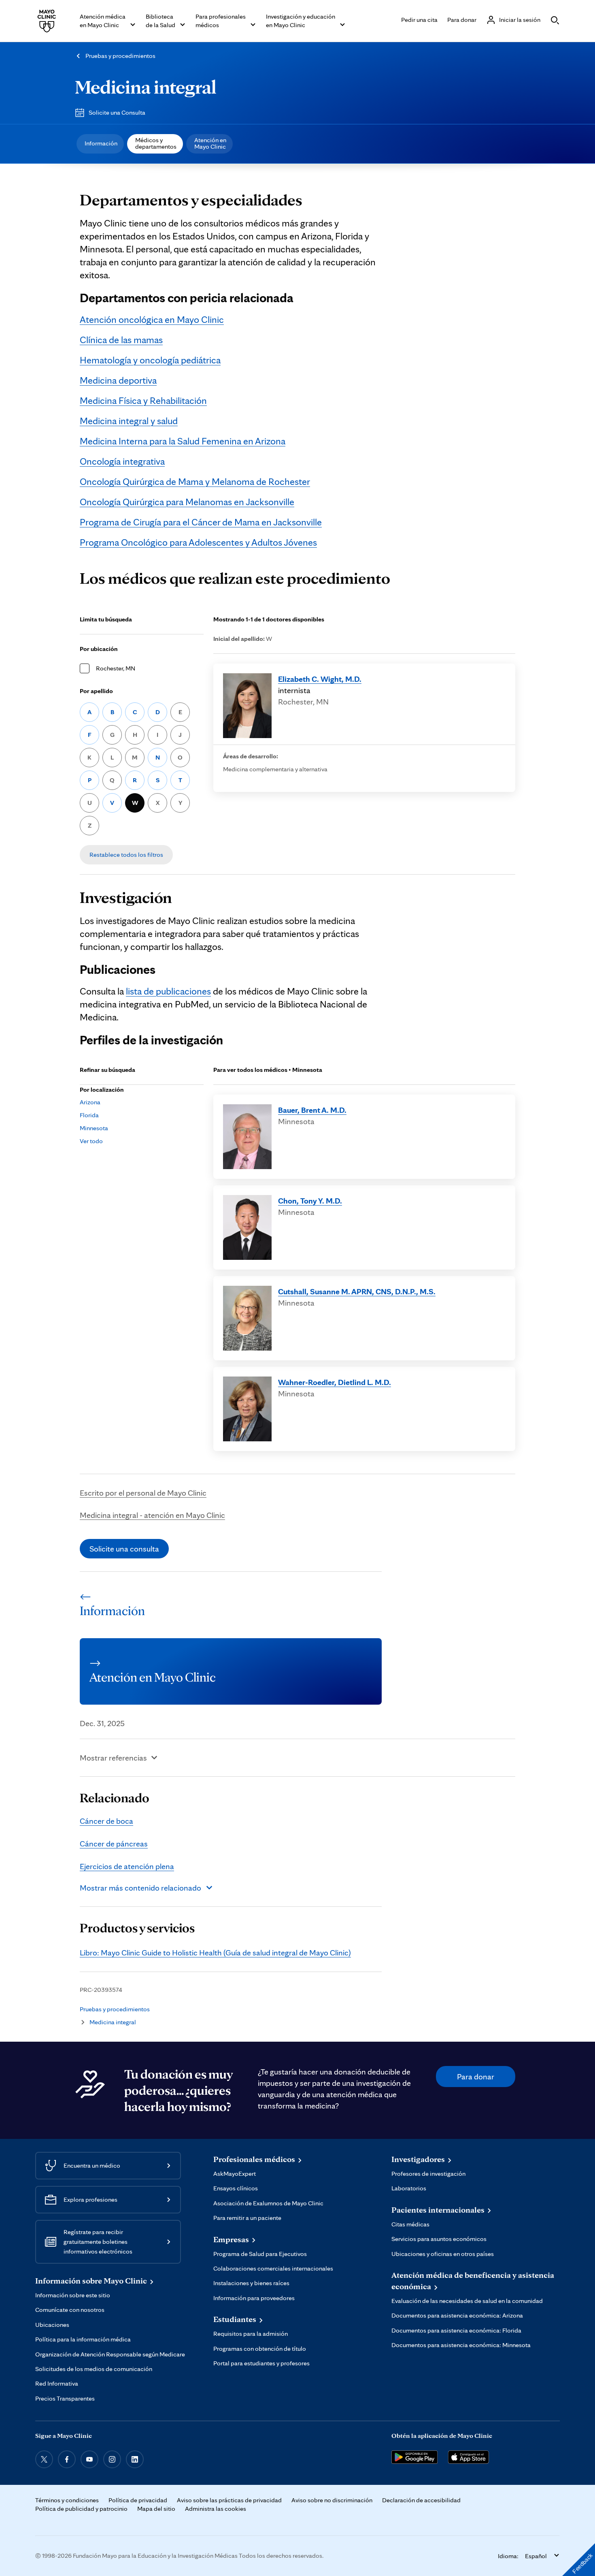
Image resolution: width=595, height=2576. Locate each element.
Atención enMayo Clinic (210, 143)
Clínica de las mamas (121, 340)
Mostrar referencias (113, 1758)
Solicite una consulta (124, 1549)
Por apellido (96, 691)
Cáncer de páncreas (114, 1844)
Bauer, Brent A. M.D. (312, 1110)
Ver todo (91, 1141)
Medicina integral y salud (129, 421)
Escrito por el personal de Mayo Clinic (143, 1493)
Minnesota (94, 1128)
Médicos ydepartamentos (156, 143)
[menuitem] (100, 144)
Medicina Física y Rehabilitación (143, 400)
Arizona (90, 1102)
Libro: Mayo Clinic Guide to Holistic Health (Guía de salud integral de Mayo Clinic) (215, 1953)
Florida (89, 1115)
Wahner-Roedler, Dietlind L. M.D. (335, 1382)
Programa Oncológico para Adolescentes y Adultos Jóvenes (198, 542)
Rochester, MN (116, 668)
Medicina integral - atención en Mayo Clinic (152, 1515)
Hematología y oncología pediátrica (150, 360)
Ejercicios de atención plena (127, 1866)
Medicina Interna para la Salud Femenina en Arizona (183, 441)
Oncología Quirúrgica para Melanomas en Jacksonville (187, 502)
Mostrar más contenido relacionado (140, 1888)
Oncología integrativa (122, 461)
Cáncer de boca (106, 1821)
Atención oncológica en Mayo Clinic (152, 319)
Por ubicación (99, 649)
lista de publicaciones (168, 991)
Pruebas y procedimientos (120, 56)
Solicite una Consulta (117, 112)
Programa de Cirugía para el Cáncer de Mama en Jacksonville (201, 522)
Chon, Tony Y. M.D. (310, 1201)
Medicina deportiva (118, 380)
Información (101, 143)
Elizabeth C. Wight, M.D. (320, 679)
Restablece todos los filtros (126, 855)
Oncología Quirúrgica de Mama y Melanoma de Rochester (195, 481)
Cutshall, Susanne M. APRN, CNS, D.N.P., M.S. (357, 1291)
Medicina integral (146, 87)
